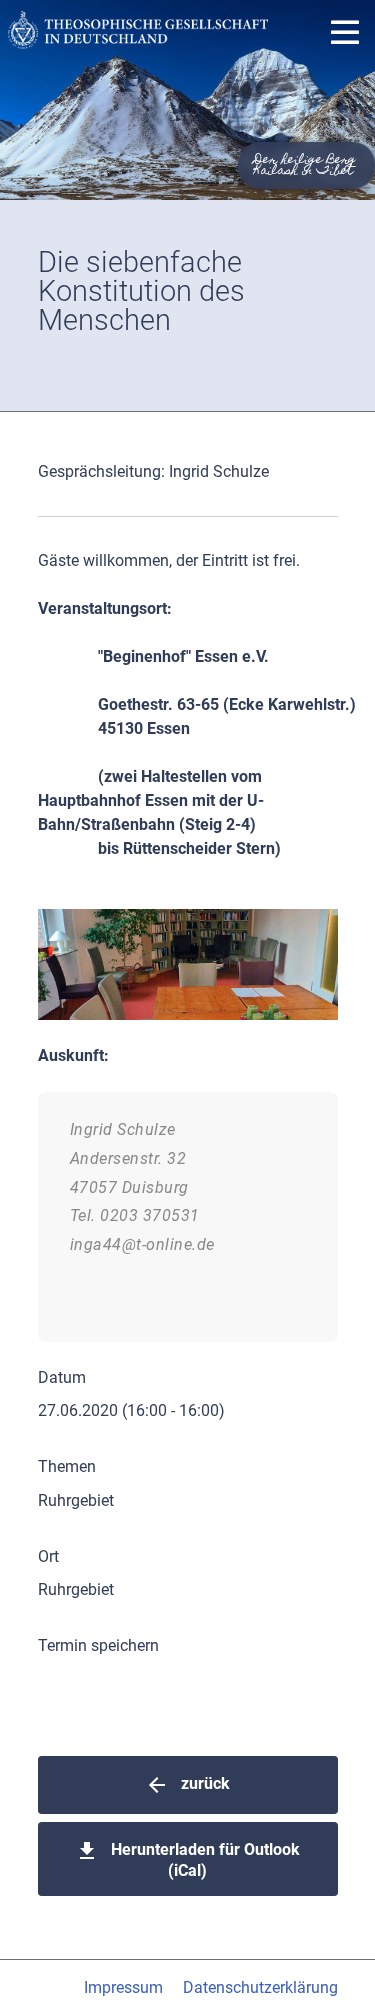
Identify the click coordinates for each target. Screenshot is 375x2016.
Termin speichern (98, 1645)
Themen (67, 1466)
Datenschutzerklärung (260, 1987)
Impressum (123, 1987)
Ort (48, 1556)
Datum (62, 1377)
